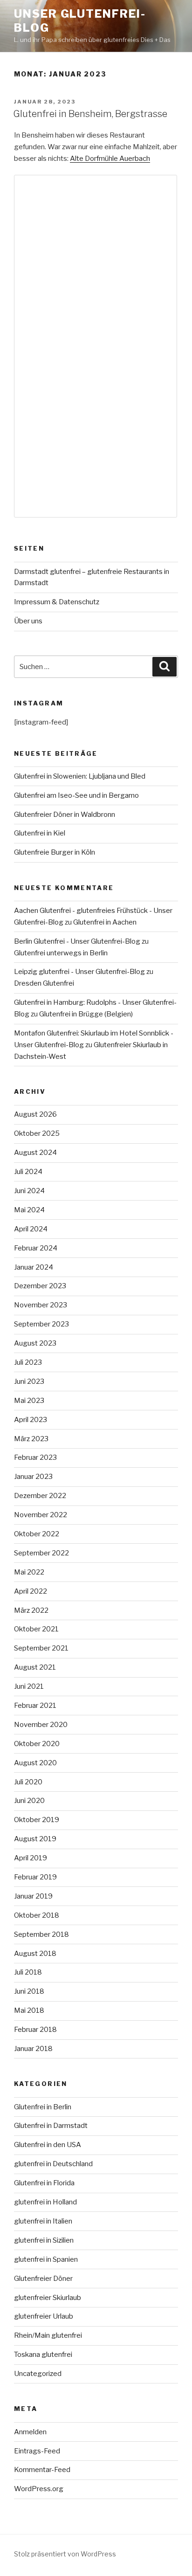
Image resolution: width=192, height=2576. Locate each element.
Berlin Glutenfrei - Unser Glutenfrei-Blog (77, 941)
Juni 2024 (29, 1191)
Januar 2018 (33, 2049)
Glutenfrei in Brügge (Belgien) (86, 1014)
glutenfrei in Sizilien (44, 2240)
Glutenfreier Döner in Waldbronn (65, 815)
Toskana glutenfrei (43, 2355)
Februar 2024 (36, 1248)
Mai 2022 (29, 1572)
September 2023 (41, 1324)
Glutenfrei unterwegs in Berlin (61, 953)
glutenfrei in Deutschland (53, 2164)
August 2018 (35, 1954)
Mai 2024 (29, 1210)
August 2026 (35, 1114)
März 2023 (31, 1439)
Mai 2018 (29, 2010)
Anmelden (30, 2432)
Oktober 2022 (37, 1534)
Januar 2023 (33, 1477)
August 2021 (35, 1667)
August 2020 (35, 1763)
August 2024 (35, 1153)
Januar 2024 (34, 1267)
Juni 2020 (29, 1801)
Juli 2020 (28, 1782)
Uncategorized (38, 2374)
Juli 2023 (28, 1362)
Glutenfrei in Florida (44, 2183)
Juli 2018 (28, 1972)
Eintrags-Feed (37, 2451)
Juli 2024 (28, 1172)
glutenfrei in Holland (45, 2202)
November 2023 (41, 1305)
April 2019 (31, 1858)
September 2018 (41, 1934)
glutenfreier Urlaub (44, 2316)
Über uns (28, 621)
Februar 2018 (35, 2030)
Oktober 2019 (37, 1820)
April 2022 (31, 1591)
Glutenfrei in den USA (48, 2145)
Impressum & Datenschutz (57, 602)
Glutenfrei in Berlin (43, 2107)
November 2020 (41, 1725)
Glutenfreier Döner (43, 2279)
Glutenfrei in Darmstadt (51, 2126)
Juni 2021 (29, 1686)
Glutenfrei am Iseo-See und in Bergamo (76, 795)
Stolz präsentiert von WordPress (65, 2554)
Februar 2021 (35, 1706)
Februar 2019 (35, 1877)
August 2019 (35, 1839)
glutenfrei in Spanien (46, 2259)
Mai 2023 (29, 1401)
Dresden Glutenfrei (44, 983)
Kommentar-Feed (42, 2470)
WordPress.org (39, 2489)
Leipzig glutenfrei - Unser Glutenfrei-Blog (79, 972)
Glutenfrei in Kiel (40, 833)
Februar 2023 (35, 1457)
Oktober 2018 (37, 1915)
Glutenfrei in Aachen (105, 922)
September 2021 (41, 1648)
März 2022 (31, 1610)
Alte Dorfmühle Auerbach (110, 159)
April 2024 (31, 1229)
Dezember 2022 (40, 1496)
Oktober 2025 (37, 1133)
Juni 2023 (29, 1381)
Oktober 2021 (36, 1629)
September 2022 (41, 1553)
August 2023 (35, 1343)
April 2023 (31, 1420)
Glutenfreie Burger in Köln (55, 852)
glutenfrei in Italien (43, 2221)
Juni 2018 (29, 1991)
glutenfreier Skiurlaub (48, 2298)
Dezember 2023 (40, 1286)
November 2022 (41, 1515)
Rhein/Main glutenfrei (48, 2335)
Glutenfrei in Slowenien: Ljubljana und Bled (80, 776)
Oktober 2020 (37, 1744)
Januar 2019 (33, 1896)
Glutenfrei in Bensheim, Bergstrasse (90, 114)
